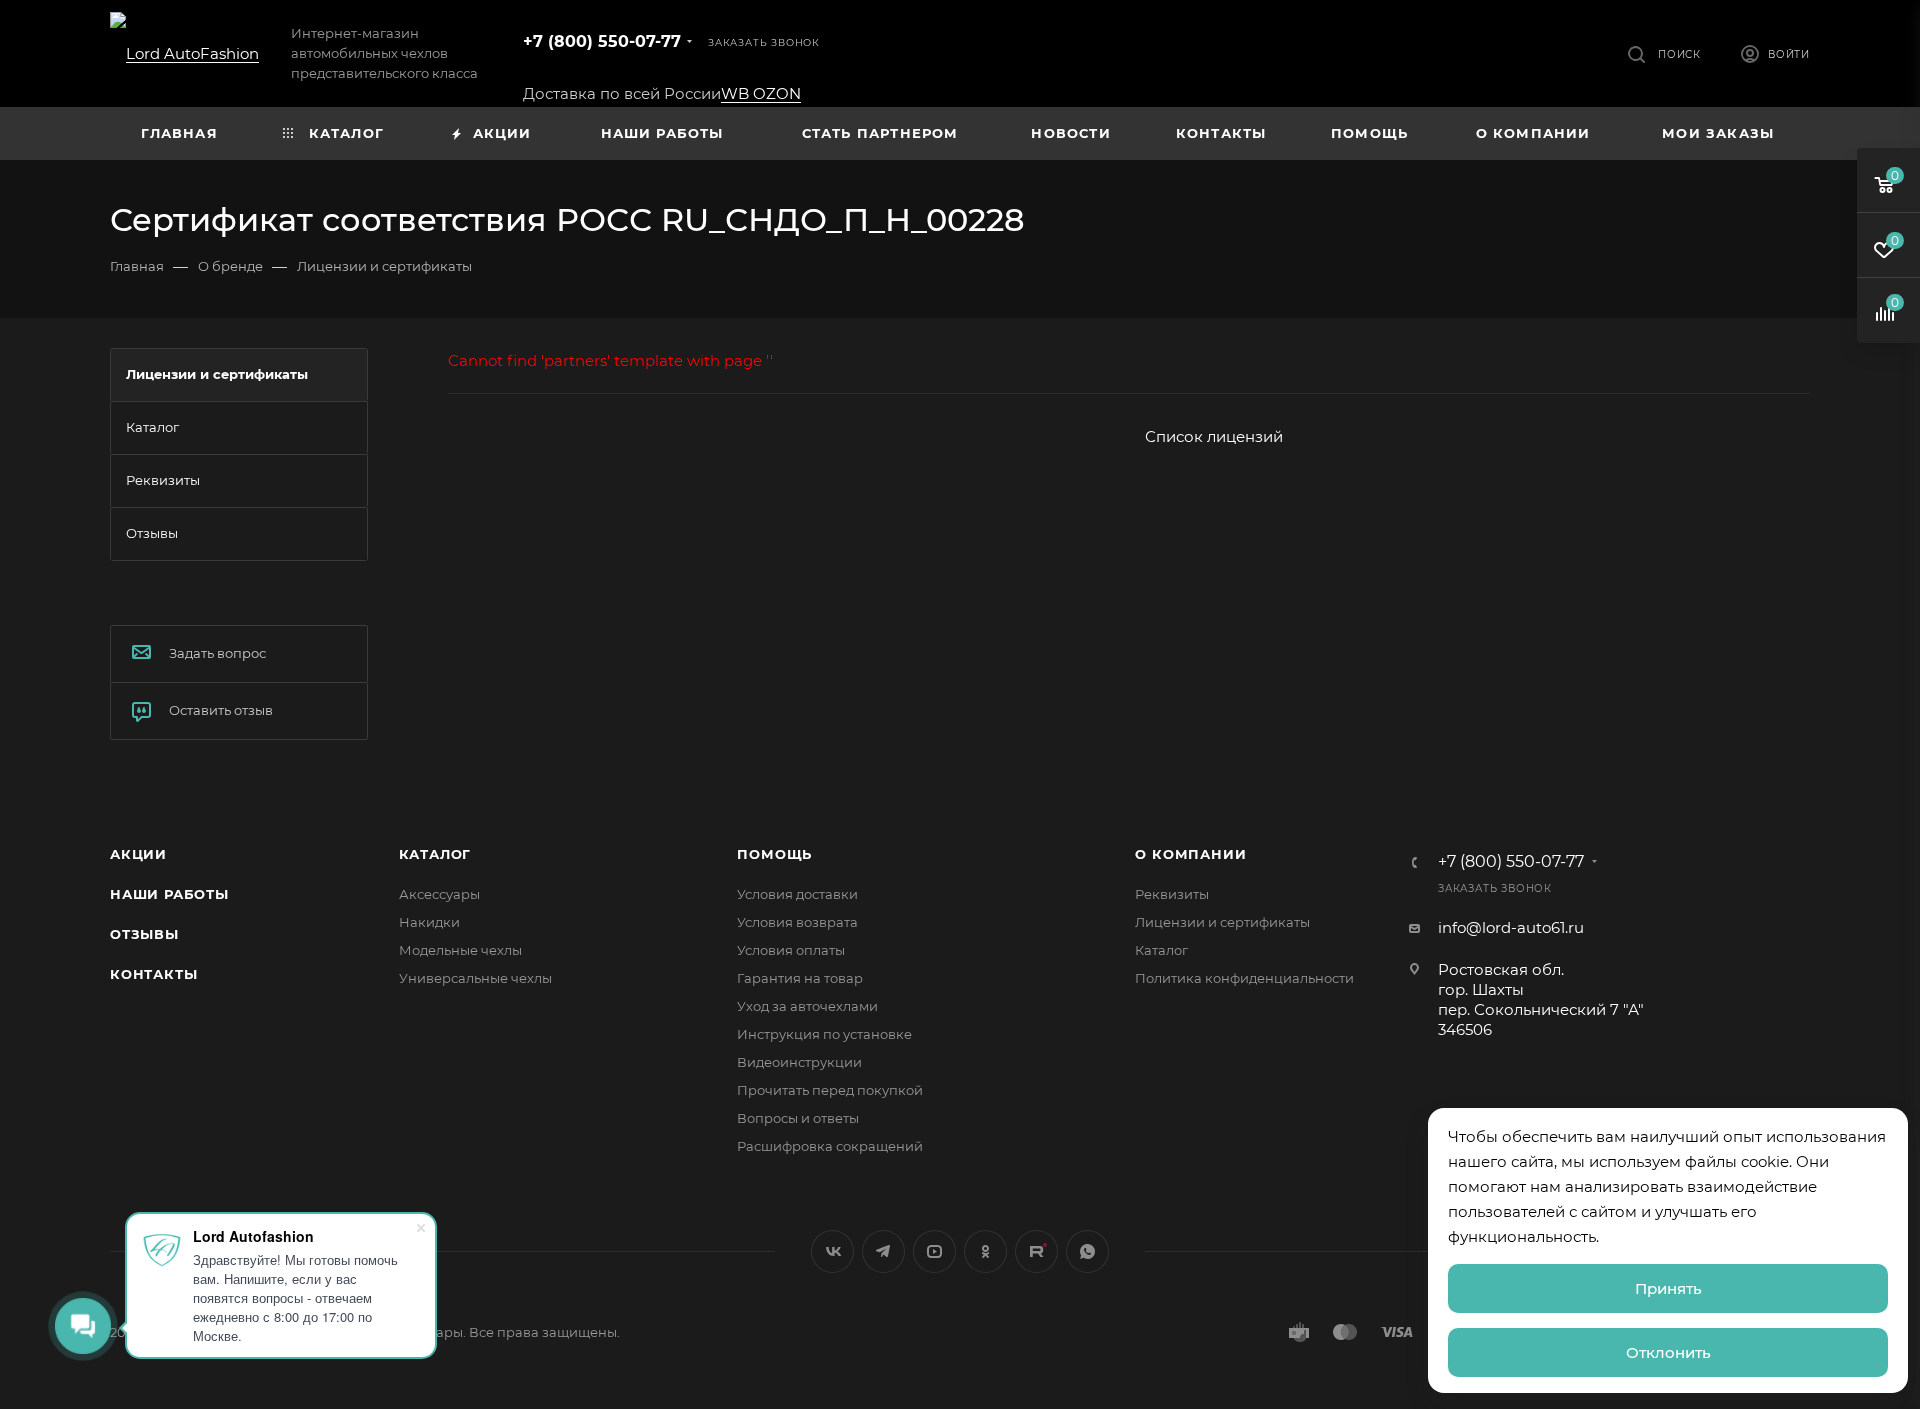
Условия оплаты (791, 950)
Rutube (1036, 1251)
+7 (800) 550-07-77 (602, 41)
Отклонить (1668, 1352)
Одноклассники (985, 1251)
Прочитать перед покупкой (830, 1090)
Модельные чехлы (460, 950)
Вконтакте (832, 1251)
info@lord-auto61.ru (1511, 927)
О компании (1190, 854)
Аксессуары (439, 894)
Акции (138, 854)
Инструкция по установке (824, 1034)
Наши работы (169, 894)
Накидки (429, 922)
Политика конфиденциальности (1244, 978)
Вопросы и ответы (798, 1118)
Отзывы (144, 934)
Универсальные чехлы (475, 978)
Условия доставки (797, 894)
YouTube (934, 1251)
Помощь (774, 854)
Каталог (435, 854)
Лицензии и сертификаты (1222, 922)
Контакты (153, 974)
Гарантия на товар (800, 978)
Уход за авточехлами (807, 1006)
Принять (1668, 1288)
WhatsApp (1087, 1251)
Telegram (883, 1251)
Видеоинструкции (799, 1062)
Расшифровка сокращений (830, 1146)
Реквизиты (1172, 894)
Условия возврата (797, 922)
